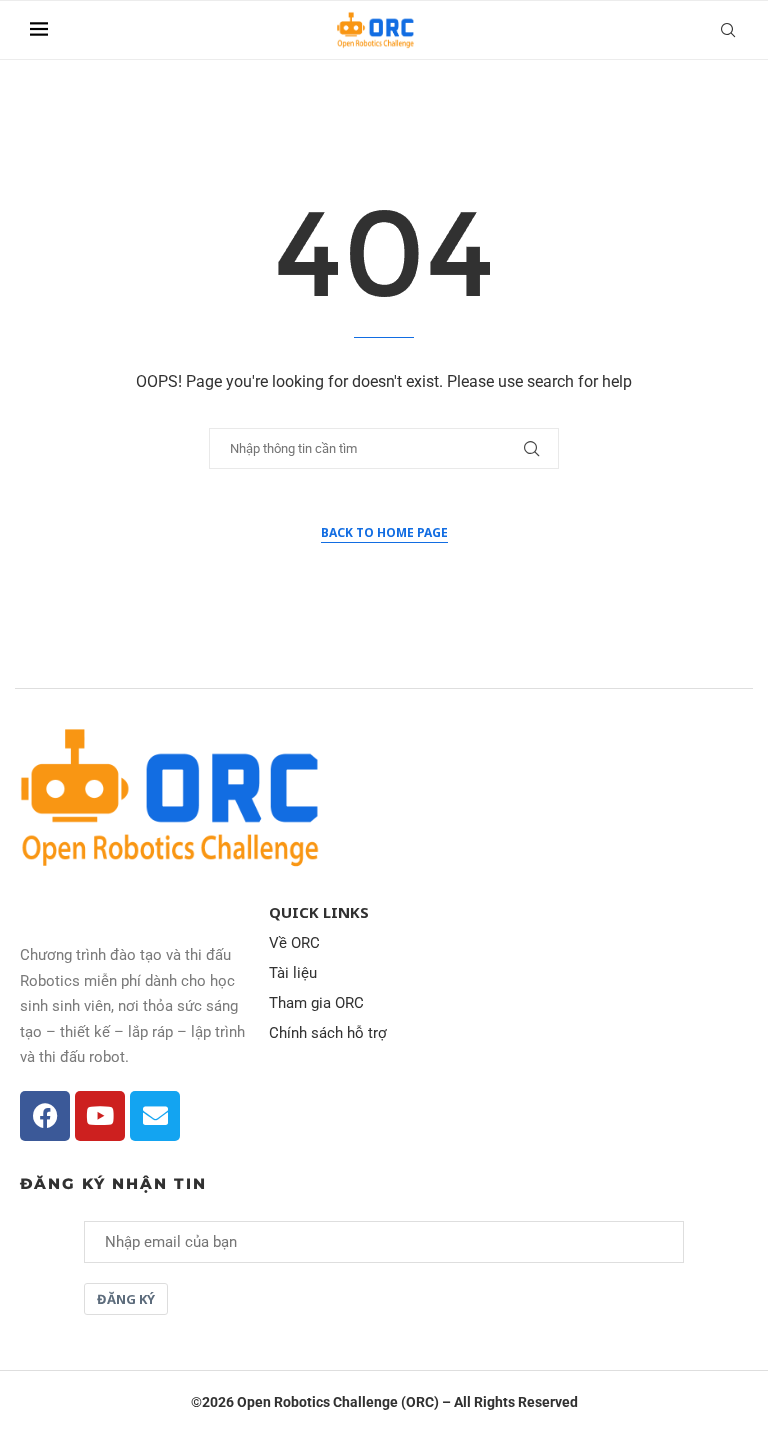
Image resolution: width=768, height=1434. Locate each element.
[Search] (728, 30)
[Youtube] (100, 1116)
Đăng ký (126, 1299)
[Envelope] (155, 1116)
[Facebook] (45, 1116)
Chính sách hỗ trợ (328, 1033)
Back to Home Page (384, 532)
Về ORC (294, 943)
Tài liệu (293, 973)
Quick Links (319, 912)
